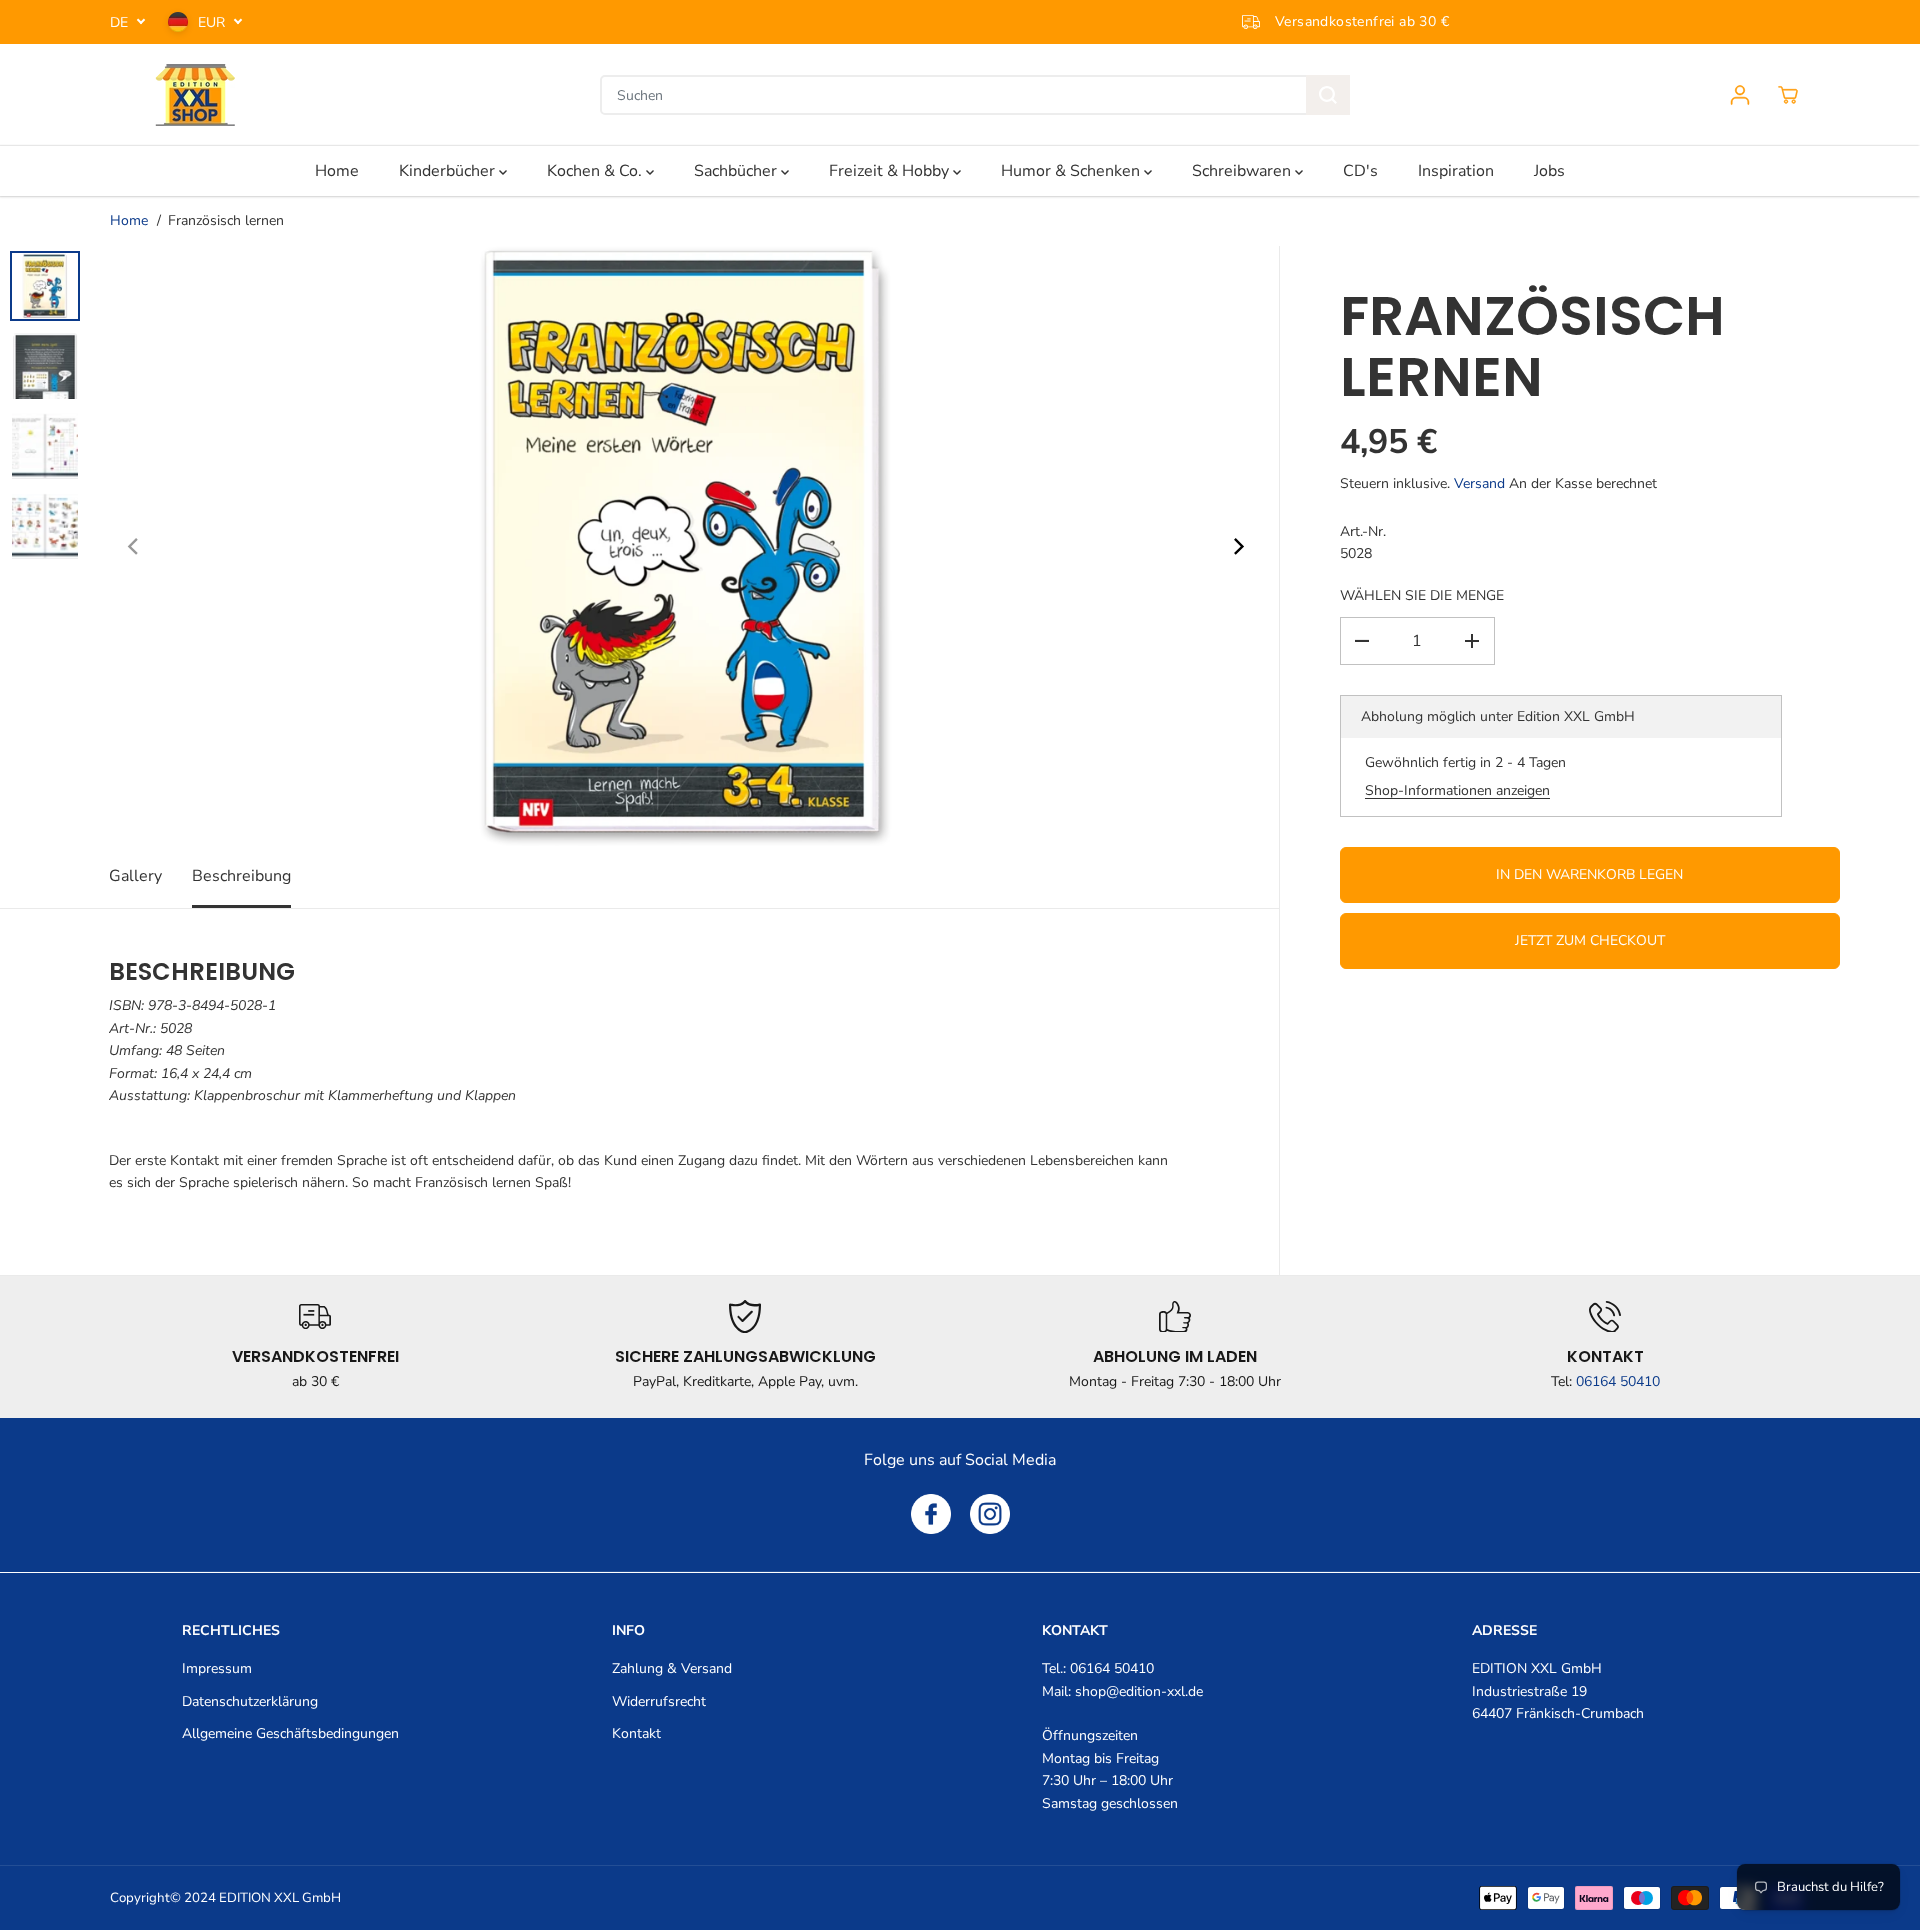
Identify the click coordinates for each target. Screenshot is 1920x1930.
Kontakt (636, 1733)
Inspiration (1456, 171)
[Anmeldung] (1740, 95)
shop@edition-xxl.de (1139, 1691)
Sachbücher (737, 171)
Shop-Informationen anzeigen (1457, 790)
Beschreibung (241, 876)
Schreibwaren (1243, 171)
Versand (1479, 483)
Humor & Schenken (1072, 171)
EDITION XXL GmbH (280, 1898)
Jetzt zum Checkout (1590, 940)
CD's (1360, 171)
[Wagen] (1788, 95)
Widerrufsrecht (659, 1701)
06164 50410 (1618, 1381)
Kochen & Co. (596, 171)
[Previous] (134, 546)
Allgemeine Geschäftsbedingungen (290, 1733)
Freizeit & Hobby (891, 171)
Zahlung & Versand (672, 1668)
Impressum (217, 1668)
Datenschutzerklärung (250, 1701)
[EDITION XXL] (195, 95)
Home (337, 171)
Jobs (1549, 171)
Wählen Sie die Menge (1422, 595)
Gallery (135, 876)
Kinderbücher (449, 171)
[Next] (1237, 546)
